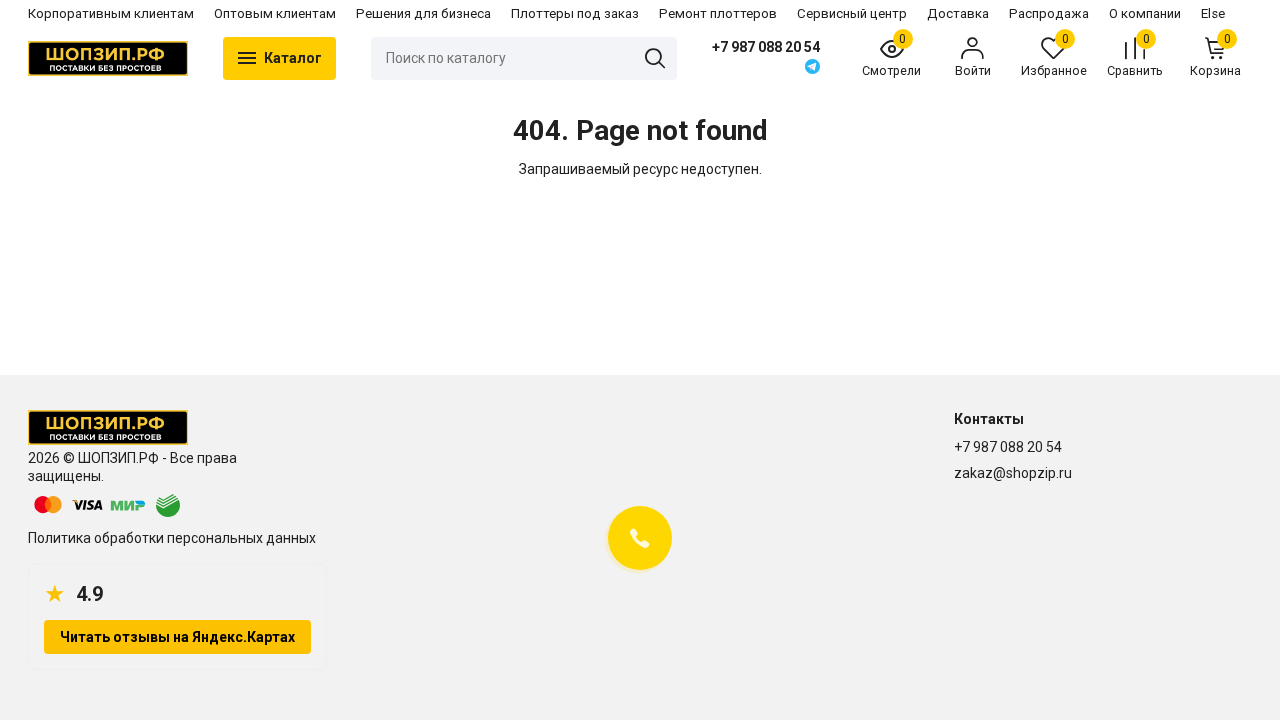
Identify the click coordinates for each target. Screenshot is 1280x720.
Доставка (958, 13)
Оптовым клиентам (275, 13)
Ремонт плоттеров (718, 13)
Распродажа (1049, 13)
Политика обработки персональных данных (172, 538)
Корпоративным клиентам (111, 13)
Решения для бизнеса (423, 13)
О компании (1145, 13)
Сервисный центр (852, 13)
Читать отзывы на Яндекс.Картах (177, 637)
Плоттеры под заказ (575, 13)
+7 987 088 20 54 (766, 47)
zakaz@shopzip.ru (1013, 473)
